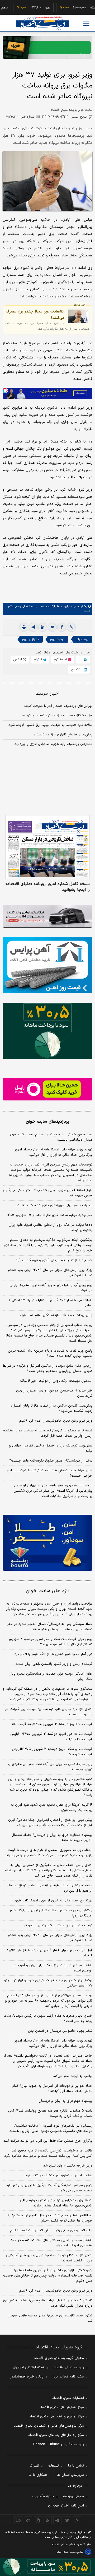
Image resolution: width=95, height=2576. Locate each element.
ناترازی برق (30, 639)
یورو (32, 8)
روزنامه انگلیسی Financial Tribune (58, 2444)
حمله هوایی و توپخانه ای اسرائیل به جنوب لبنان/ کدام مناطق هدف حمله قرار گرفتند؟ (52, 2089)
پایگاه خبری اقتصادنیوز (27, 2377)
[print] (24, 627)
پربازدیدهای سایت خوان (47, 1122)
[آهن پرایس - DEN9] (47, 965)
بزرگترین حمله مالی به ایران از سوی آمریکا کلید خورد (53, 1901)
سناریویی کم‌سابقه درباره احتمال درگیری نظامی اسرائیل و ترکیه (51, 1448)
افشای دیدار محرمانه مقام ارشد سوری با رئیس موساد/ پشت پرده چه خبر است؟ (48, 2019)
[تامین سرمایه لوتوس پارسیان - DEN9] (47, 1031)
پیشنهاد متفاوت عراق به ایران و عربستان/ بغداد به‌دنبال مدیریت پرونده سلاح (52, 1838)
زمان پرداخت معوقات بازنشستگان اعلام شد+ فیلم (56, 1315)
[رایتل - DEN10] (47, 1089)
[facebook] (62, 627)
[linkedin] (43, 627)
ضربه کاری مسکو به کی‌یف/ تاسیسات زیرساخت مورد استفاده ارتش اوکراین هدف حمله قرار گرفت (48, 1433)
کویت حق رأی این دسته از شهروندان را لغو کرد (57, 1925)
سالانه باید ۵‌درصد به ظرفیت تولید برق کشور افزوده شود (50, 725)
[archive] (18, 2520)
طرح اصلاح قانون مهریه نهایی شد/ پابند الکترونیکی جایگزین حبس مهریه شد (48, 1193)
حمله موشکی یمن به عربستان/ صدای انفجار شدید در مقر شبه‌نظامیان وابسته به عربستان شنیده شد (50, 1627)
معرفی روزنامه (73, 2496)
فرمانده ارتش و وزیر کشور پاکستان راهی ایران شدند (54, 1664)
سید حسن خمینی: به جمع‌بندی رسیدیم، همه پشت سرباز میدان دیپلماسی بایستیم (51, 1137)
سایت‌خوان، (71, 606)
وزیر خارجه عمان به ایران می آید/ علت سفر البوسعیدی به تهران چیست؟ (50, 1767)
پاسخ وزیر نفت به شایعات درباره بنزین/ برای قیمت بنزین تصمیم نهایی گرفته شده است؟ (50, 1353)
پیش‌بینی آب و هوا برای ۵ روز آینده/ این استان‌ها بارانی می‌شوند (51, 1288)
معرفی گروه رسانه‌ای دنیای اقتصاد (59, 2358)
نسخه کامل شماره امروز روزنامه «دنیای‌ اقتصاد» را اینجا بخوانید (48, 887)
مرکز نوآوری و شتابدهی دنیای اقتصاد (57, 2417)
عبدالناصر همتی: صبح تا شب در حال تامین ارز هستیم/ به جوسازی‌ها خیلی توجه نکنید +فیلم (50, 2218)
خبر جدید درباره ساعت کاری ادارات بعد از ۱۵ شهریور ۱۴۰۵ (49, 1215)
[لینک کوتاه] (71, 627)
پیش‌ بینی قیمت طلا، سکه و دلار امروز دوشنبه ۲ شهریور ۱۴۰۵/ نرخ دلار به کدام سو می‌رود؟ (51, 1642)
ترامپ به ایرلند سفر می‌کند (73, 2076)
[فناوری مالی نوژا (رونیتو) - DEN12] (47, 1543)
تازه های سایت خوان (48, 1591)
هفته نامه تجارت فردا (68, 2377)
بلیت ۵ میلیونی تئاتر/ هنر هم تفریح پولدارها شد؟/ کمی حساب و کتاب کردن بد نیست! (50, 2113)
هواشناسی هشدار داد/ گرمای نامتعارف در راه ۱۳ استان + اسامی (50, 1303)
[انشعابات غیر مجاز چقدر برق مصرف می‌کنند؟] (78, 316)
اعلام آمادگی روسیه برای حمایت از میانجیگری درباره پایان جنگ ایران (51, 1676)
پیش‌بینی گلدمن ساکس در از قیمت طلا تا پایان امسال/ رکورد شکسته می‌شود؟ (52, 1408)
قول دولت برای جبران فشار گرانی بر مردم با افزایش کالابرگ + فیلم (49, 1953)
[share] (38, 2520)
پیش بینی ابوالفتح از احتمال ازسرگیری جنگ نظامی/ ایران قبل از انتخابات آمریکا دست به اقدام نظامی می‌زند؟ (50, 1823)
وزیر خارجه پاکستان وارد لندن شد (68, 2166)
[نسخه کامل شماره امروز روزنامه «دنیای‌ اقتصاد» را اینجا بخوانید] (47, 847)
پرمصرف (82, 639)
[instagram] (77, 2520)
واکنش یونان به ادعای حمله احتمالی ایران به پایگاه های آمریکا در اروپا (51, 1913)
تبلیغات (54, 2466)
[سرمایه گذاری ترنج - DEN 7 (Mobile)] (47, 47)
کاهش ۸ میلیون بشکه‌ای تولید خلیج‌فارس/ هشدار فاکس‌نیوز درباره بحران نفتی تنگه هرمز (47, 2303)
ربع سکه (80, 8)
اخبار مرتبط (48, 693)
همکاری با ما (38, 2475)
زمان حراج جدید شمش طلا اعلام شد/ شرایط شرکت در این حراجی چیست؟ (50, 1473)
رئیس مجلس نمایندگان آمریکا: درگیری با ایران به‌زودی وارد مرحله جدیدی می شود (49, 2188)
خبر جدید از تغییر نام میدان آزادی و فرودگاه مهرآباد (54, 1260)
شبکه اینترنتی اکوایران (29, 2367)
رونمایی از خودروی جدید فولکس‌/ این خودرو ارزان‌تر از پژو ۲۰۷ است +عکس (48, 1983)
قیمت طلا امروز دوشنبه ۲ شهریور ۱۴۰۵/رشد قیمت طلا (52, 1724)
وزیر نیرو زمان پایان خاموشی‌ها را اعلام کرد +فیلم (56, 1421)
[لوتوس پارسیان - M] (47, 2567)
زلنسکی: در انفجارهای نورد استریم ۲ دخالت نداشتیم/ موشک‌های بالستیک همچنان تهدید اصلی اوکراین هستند (51, 2128)
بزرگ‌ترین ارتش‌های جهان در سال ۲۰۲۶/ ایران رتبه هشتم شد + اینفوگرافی (50, 1273)
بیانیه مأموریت (43, 2496)
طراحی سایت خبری (73, 2552)
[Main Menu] (86, 23)
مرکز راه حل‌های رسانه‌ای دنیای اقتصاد (56, 2435)
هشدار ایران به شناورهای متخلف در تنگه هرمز (58, 2176)
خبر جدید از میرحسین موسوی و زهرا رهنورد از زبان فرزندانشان (54, 1393)
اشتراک (34, 2466)
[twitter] (52, 627)
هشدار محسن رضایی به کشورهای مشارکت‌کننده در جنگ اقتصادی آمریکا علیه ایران (51, 2243)
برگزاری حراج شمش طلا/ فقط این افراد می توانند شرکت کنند (48, 2141)
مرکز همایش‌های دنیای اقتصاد (62, 2407)
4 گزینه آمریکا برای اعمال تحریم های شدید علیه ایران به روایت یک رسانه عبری (52, 1808)
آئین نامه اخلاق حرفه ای (66, 2506)
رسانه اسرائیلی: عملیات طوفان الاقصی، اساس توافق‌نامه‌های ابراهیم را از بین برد (49, 1888)
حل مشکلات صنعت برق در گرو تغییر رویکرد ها (57, 716)
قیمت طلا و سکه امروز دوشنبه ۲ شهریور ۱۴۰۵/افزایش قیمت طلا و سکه (52, 1752)
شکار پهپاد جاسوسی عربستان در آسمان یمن (60, 2031)
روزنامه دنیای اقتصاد (69, 2367)
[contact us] (28, 2520)
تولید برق (57, 639)
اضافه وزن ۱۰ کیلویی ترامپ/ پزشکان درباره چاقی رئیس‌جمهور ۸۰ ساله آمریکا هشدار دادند (56, 2203)
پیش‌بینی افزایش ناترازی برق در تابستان (63, 735)
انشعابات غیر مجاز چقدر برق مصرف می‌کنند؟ (35, 315)
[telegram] (33, 627)
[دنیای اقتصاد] (42, 24)
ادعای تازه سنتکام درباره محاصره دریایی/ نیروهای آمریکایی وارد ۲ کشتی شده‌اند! (49, 2258)
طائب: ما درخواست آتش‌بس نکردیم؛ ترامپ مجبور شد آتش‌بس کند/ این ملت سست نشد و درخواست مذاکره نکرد (48, 2153)
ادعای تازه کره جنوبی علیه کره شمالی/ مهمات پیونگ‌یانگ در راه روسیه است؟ (49, 1712)
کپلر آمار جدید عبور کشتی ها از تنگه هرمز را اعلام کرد (53, 1654)
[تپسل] (5, 390)
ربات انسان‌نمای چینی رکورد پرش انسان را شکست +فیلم (51, 2231)
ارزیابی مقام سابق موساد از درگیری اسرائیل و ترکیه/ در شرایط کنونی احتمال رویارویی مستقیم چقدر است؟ (47, 1368)
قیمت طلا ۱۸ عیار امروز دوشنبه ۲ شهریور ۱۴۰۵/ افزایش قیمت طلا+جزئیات (51, 1737)
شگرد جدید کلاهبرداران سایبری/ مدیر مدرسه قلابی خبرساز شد (50, 2318)
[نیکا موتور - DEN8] (47, 916)
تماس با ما (76, 2466)
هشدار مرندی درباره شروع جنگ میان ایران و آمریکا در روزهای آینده (52, 1968)
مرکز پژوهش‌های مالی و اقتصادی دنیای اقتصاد (49, 2426)
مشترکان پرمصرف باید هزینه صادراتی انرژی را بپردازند (53, 744)
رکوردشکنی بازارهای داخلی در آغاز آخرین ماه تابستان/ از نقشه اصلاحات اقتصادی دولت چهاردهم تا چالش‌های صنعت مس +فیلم (48, 2276)
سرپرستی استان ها (70, 2475)
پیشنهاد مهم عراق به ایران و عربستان (65, 2101)
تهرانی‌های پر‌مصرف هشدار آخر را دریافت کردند (58, 706)
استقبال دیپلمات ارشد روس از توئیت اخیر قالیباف (56, 1381)
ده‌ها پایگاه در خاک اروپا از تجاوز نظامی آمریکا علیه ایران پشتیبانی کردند (51, 1228)
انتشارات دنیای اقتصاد (68, 2398)
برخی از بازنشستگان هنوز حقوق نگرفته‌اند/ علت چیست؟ (51, 1461)
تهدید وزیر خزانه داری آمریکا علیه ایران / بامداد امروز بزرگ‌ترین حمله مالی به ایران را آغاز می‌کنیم (53, 1152)
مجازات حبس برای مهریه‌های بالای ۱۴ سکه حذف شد (54, 1205)
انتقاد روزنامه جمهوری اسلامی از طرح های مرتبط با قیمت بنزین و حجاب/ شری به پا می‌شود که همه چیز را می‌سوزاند (49, 1853)
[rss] (48, 2520)
